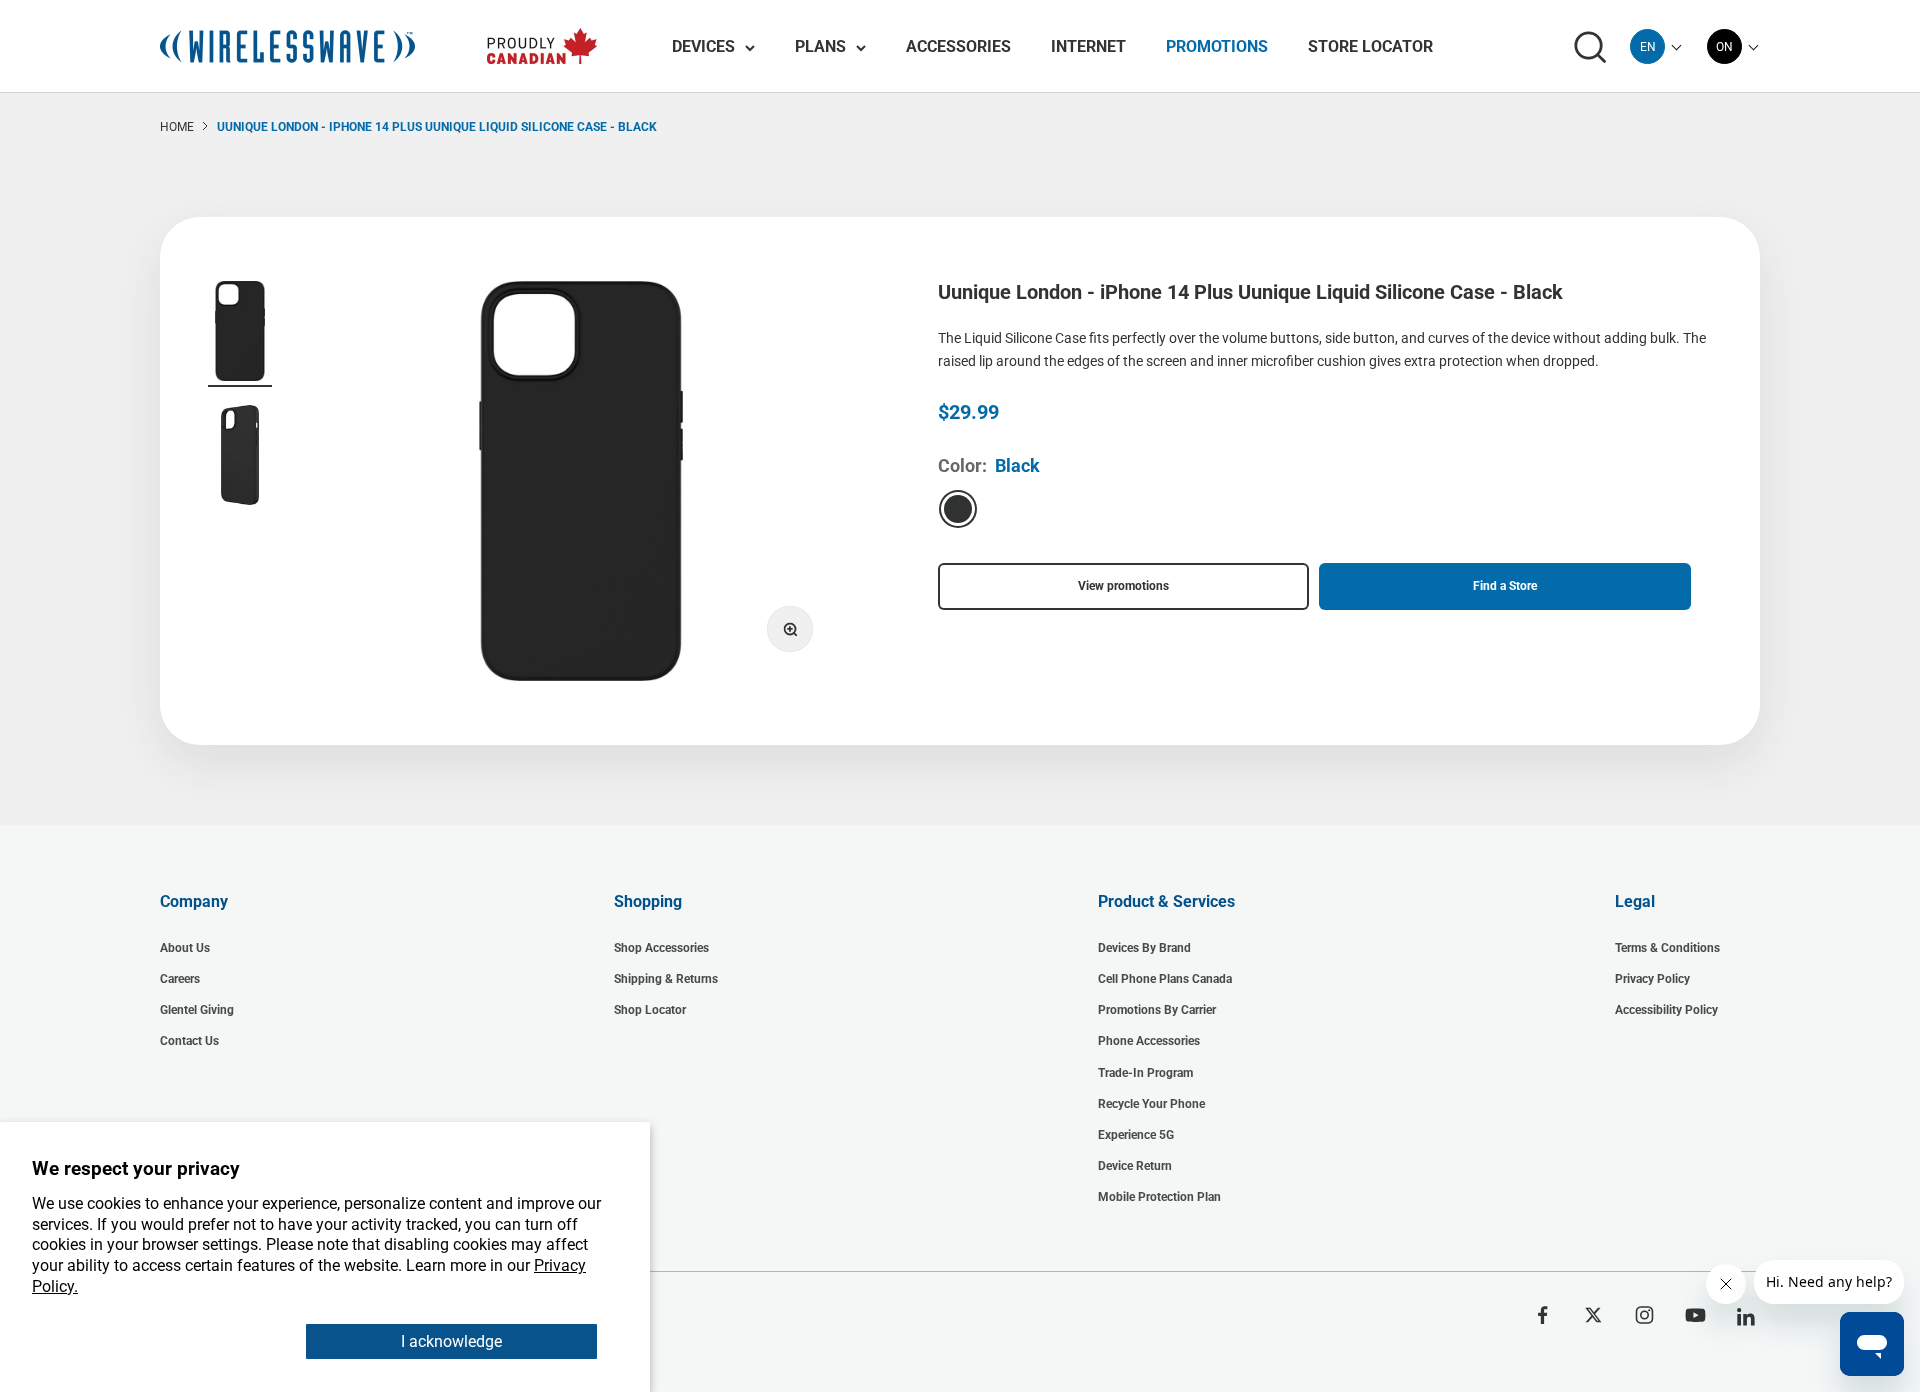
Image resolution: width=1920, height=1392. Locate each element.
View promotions (1123, 586)
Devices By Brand (1144, 948)
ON (1724, 47)
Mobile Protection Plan (1159, 1197)
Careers (180, 979)
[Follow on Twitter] (1593, 1315)
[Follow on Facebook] (1542, 1315)
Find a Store (1505, 586)
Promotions (1217, 46)
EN (1648, 47)
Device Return (1135, 1166)
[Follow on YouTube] (1695, 1315)
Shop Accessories (661, 948)
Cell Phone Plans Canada (1165, 979)
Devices (703, 46)
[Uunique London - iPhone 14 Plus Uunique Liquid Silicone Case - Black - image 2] (240, 458)
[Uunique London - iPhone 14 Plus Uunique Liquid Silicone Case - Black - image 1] (240, 334)
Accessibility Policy (1666, 1010)
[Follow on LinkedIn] (1746, 1317)
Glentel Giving (197, 1010)
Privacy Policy (1652, 979)
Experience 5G (1136, 1135)
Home (177, 127)
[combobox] (1647, 46)
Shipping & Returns (666, 979)
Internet (1088, 46)
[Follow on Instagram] (1644, 1315)
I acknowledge (451, 1341)
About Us (185, 948)
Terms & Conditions (1667, 948)
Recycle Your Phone (1151, 1104)
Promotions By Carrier (1157, 1010)
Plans (820, 46)
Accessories (958, 46)
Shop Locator (650, 1010)
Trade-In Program (1145, 1073)
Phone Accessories (1149, 1041)
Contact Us (189, 1041)
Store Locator (1370, 46)
